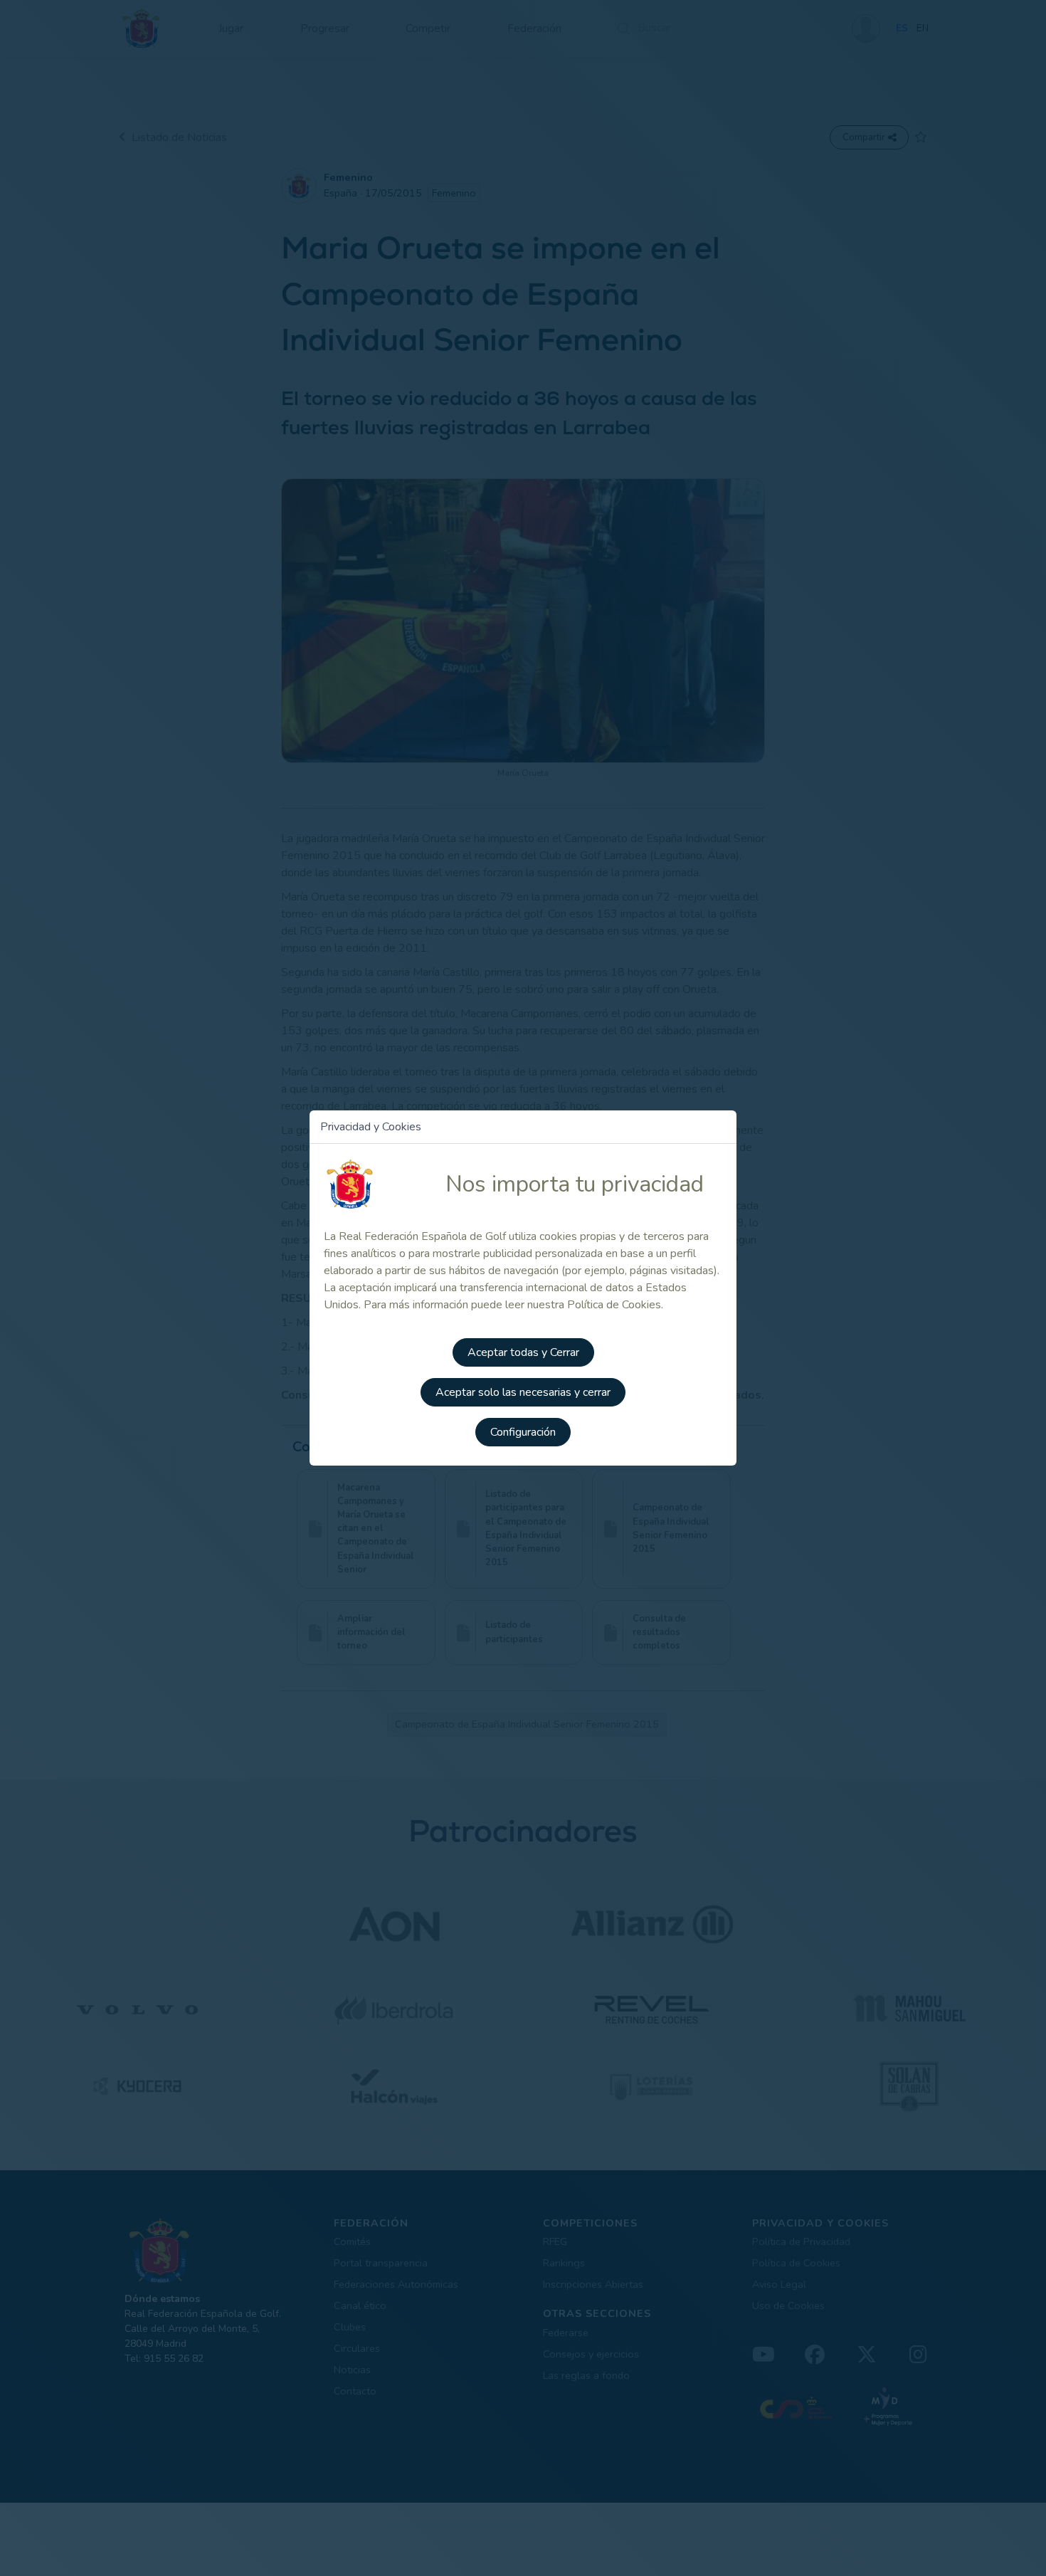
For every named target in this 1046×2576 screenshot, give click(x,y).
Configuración (523, 1432)
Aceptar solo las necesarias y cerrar (523, 1392)
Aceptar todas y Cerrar (523, 1352)
